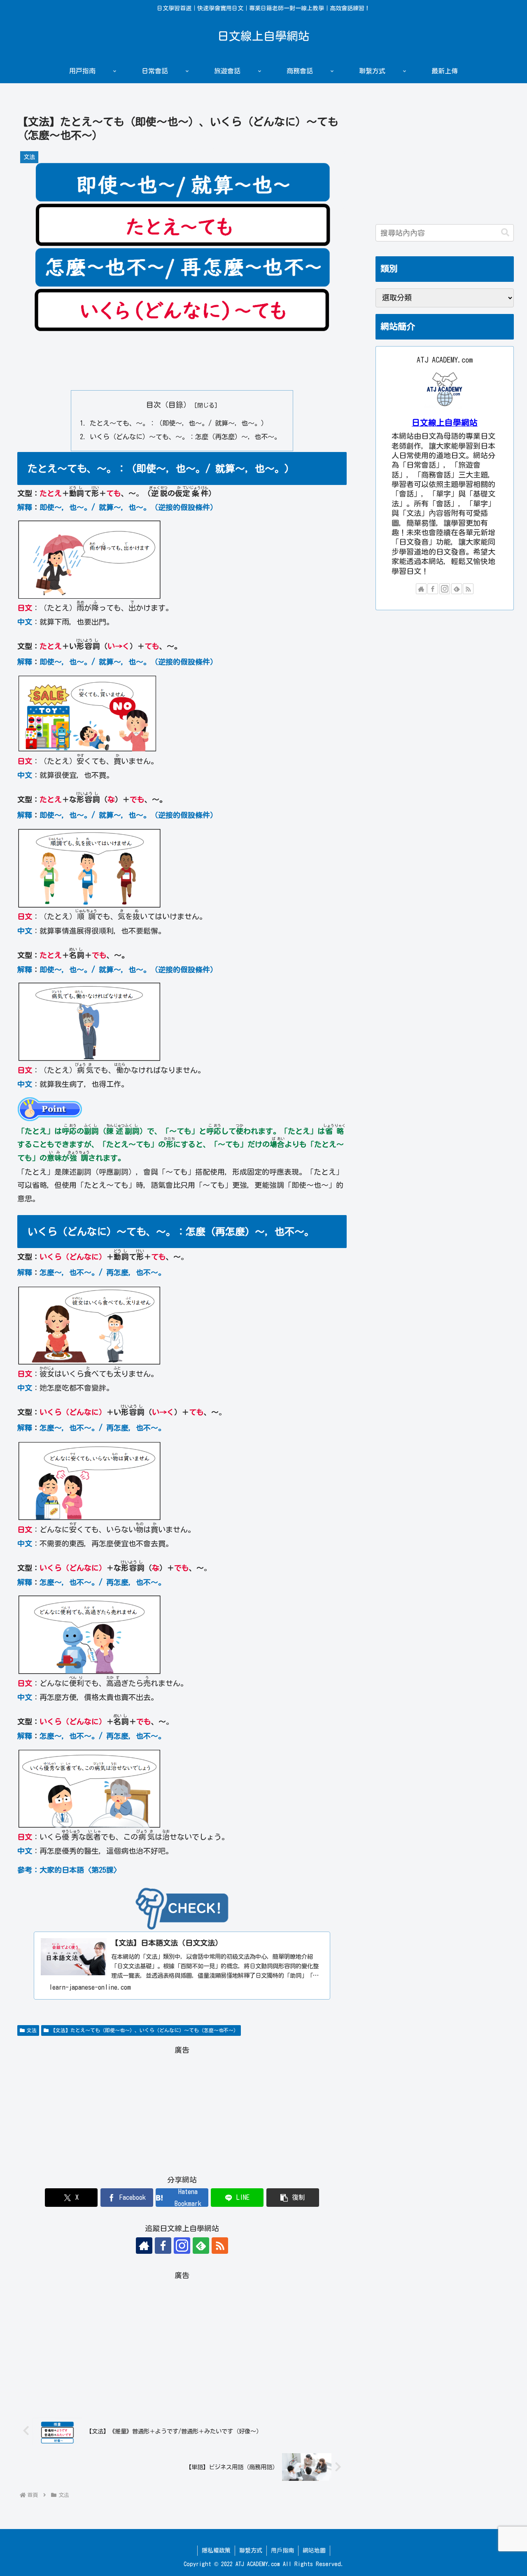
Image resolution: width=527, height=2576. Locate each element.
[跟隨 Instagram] (182, 2246)
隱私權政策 (216, 2550)
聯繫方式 (251, 2550)
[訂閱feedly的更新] (201, 2246)
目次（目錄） (168, 405)
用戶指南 (282, 2550)
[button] (293, 2198)
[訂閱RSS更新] (220, 2246)
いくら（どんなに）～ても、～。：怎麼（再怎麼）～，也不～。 (185, 437)
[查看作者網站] (144, 2246)
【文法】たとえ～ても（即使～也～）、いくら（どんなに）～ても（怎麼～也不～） (145, 2030)
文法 (32, 2030)
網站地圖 (314, 2550)
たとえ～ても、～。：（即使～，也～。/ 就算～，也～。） (179, 423)
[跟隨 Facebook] (163, 2246)
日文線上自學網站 (445, 423)
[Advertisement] (182, 364)
